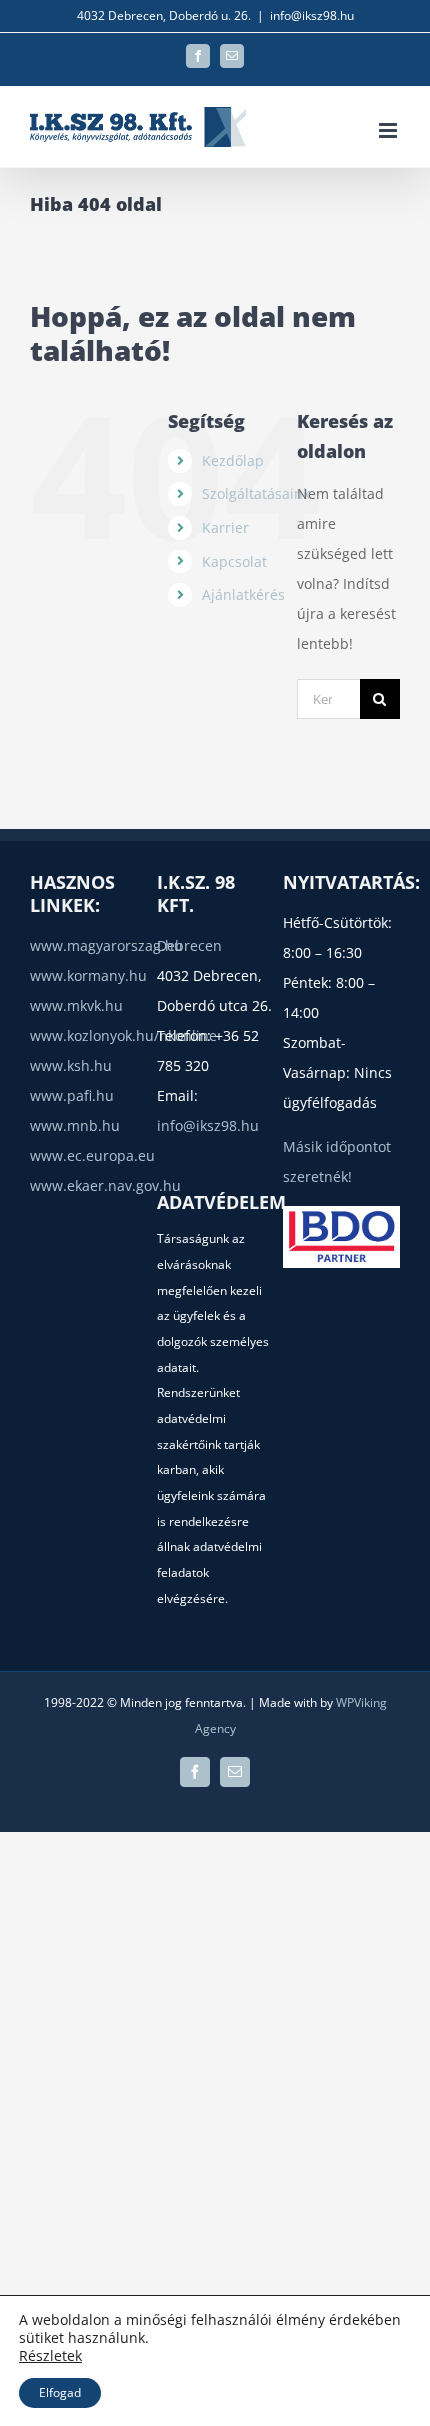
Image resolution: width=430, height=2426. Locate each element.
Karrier (225, 527)
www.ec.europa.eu (92, 1155)
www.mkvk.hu (76, 1005)
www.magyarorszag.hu (106, 945)
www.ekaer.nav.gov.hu (105, 1185)
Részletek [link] (50, 2355)
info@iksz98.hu (312, 15)
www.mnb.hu (75, 1125)
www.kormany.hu (88, 975)
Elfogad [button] (60, 2392)
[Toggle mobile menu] (389, 130)
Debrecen (189, 945)
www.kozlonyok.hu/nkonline (123, 1035)
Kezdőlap (233, 460)
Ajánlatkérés (243, 594)
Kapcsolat (234, 561)
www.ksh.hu (71, 1065)
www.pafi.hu (72, 1095)
